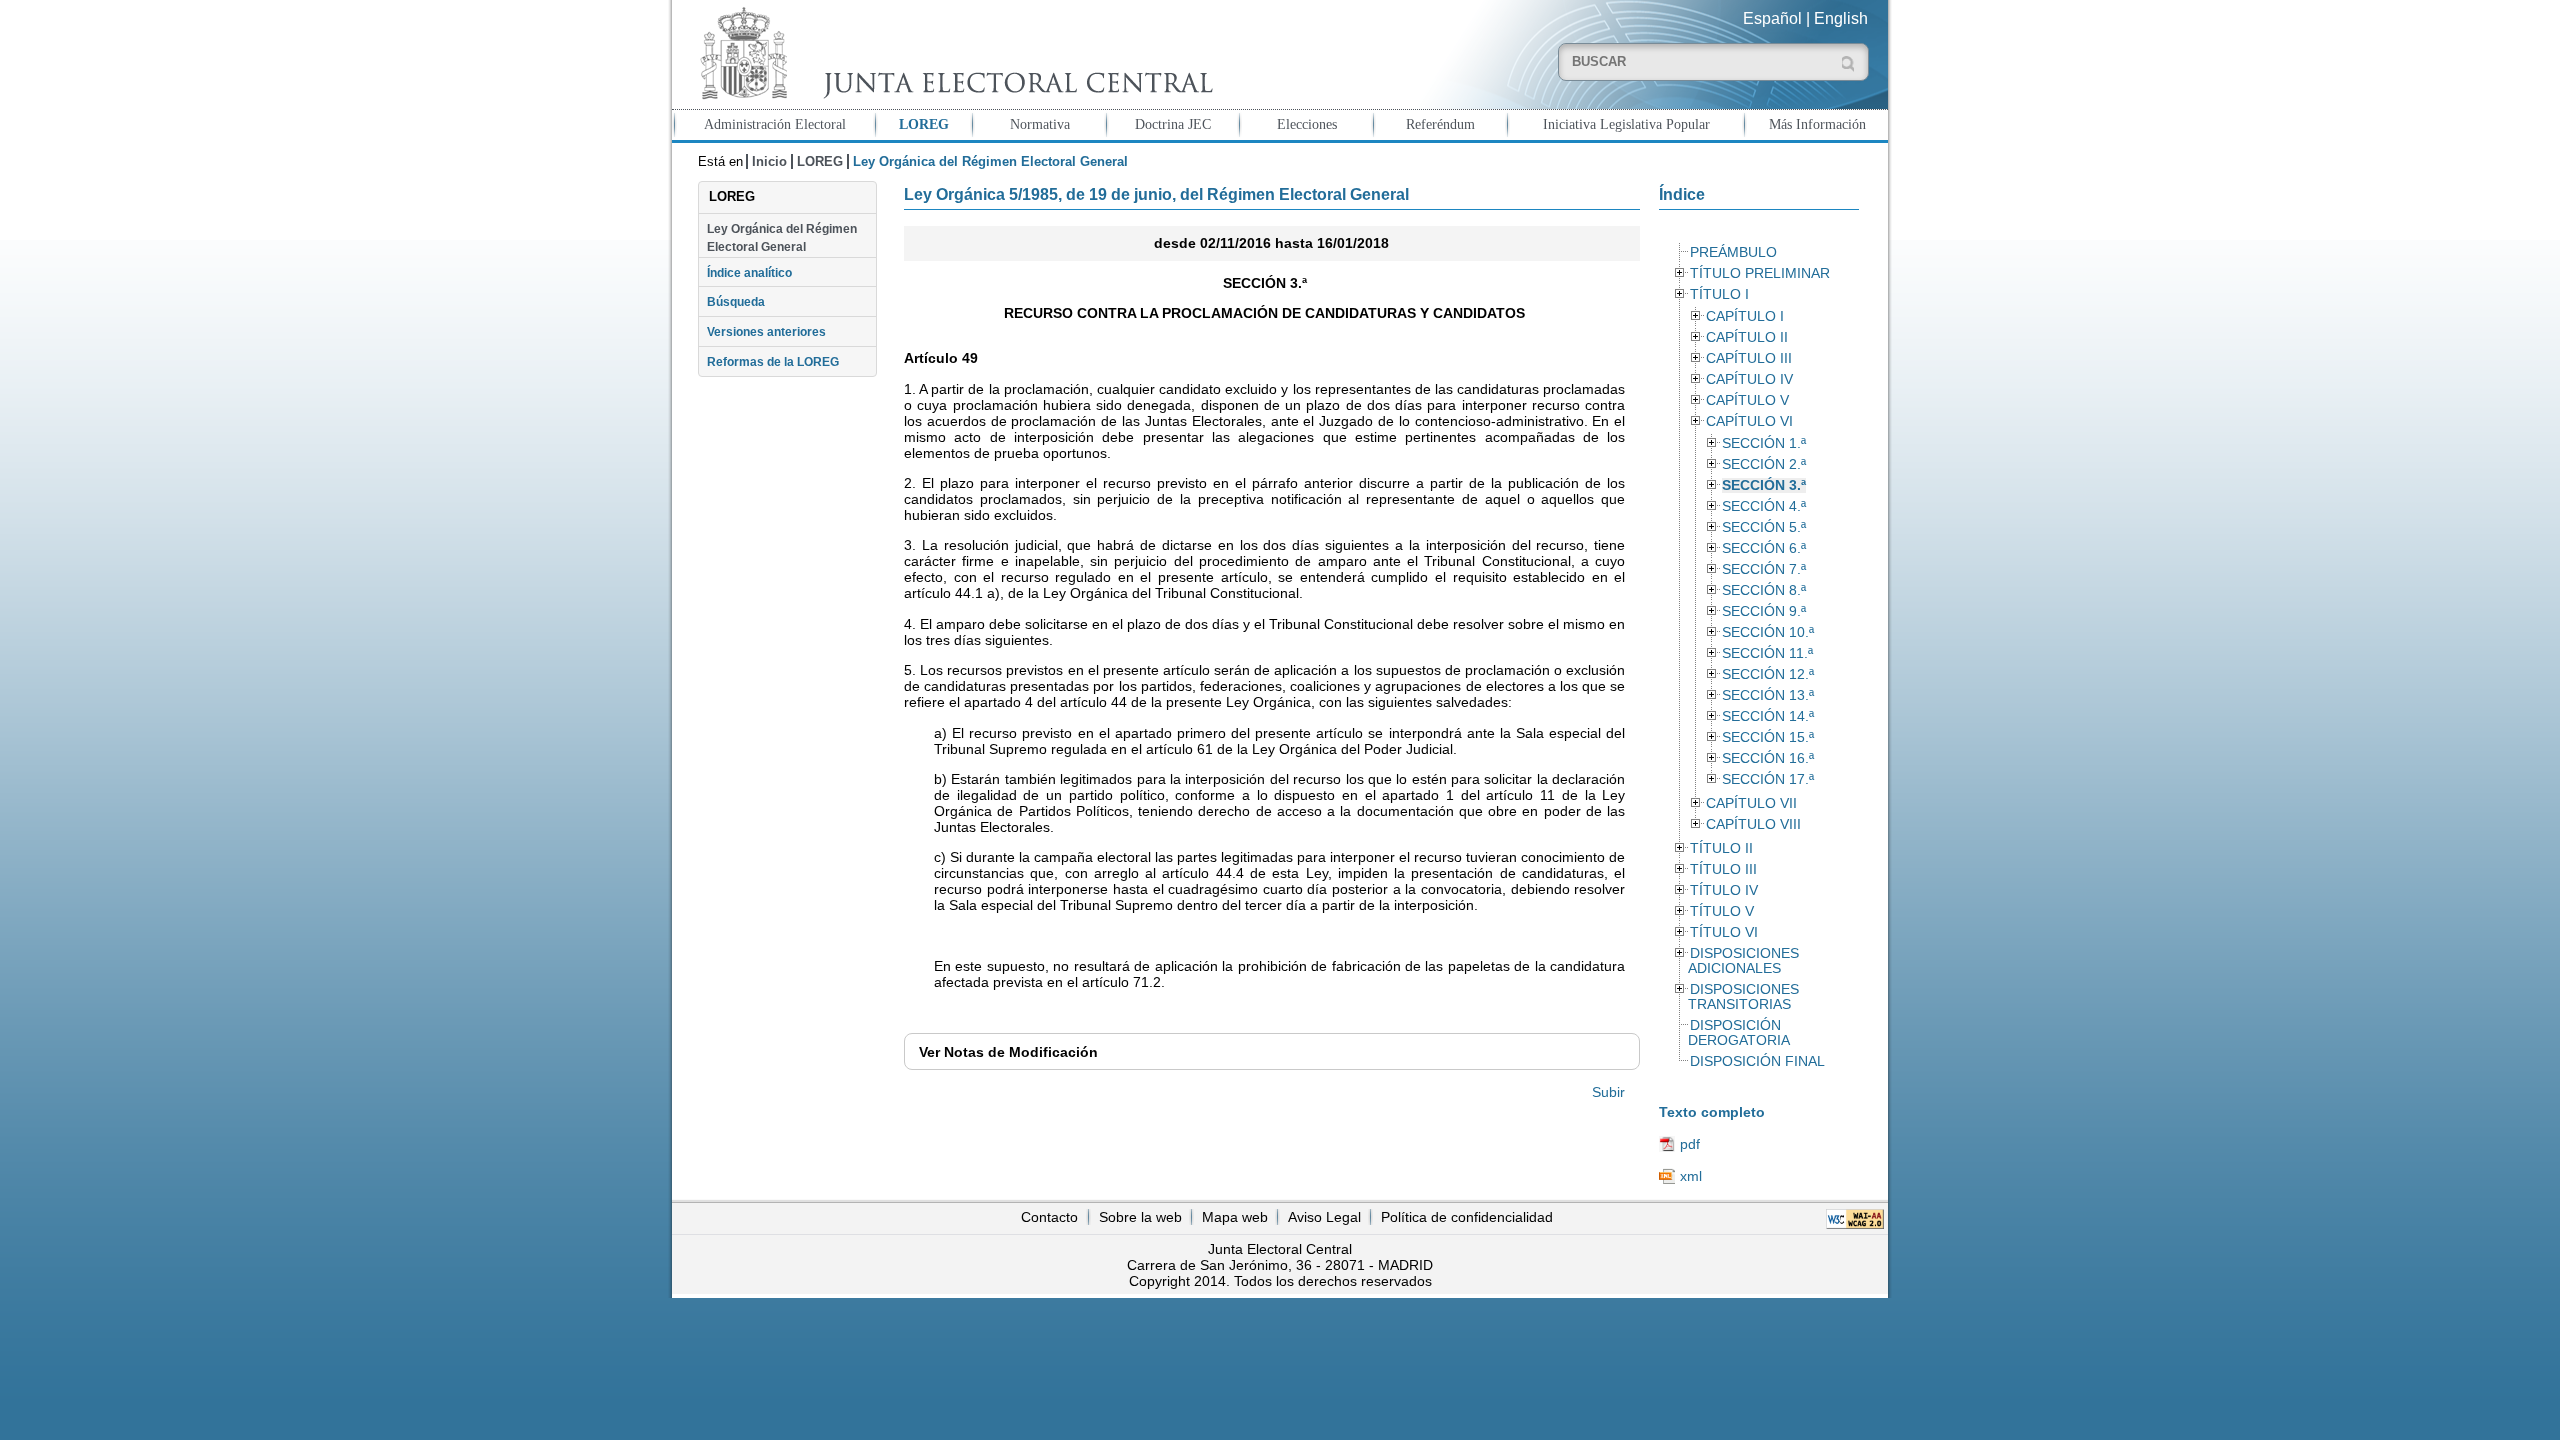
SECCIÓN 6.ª (1764, 548)
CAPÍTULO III (1749, 358)
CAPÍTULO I (1745, 316)
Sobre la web (1140, 1217)
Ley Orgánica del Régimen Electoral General (782, 238)
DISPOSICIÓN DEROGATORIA (1739, 1033)
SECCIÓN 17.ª (1768, 779)
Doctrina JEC (1173, 124)
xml (1691, 1176)
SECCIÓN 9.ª (1764, 611)
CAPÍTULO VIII (1753, 824)
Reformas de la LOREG (773, 362)
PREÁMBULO (1733, 252)
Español (1772, 18)
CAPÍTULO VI (1749, 421)
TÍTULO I (1719, 294)
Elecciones (1307, 124)
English (1841, 18)
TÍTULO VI (1724, 932)
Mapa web (1235, 1217)
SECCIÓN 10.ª (1768, 632)
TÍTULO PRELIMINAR (1760, 273)
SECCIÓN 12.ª (1768, 674)
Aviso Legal (1324, 1217)
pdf (1690, 1144)
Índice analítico (749, 273)
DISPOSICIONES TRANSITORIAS (1743, 997)
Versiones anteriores (766, 332)
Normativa (1040, 124)
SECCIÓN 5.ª (1764, 527)
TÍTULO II (1721, 848)
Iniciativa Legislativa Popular (1626, 124)
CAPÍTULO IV (1749, 379)
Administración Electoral (775, 124)
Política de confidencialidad (1467, 1217)
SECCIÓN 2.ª (1764, 464)
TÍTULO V (1722, 911)
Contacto (1049, 1217)
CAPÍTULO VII (1751, 803)
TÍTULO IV (1724, 890)
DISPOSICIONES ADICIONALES (1743, 961)
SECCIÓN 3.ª (1764, 485)
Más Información (1817, 124)
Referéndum (1440, 124)
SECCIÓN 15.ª (1768, 737)
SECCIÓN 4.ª (1764, 506)
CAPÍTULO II (1747, 337)
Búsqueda (736, 302)
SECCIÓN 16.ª (1768, 758)
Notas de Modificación (1008, 1052)
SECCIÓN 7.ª (1764, 569)
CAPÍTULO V (1747, 400)
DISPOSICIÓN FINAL (1757, 1061)
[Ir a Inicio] (952, 53)
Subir (1608, 1092)
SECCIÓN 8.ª (1764, 590)
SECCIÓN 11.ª (1767, 653)
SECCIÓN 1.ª (1764, 443)
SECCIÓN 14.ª (1768, 716)
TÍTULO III (1723, 869)
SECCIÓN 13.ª (1768, 695)
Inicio (769, 161)
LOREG (924, 124)
